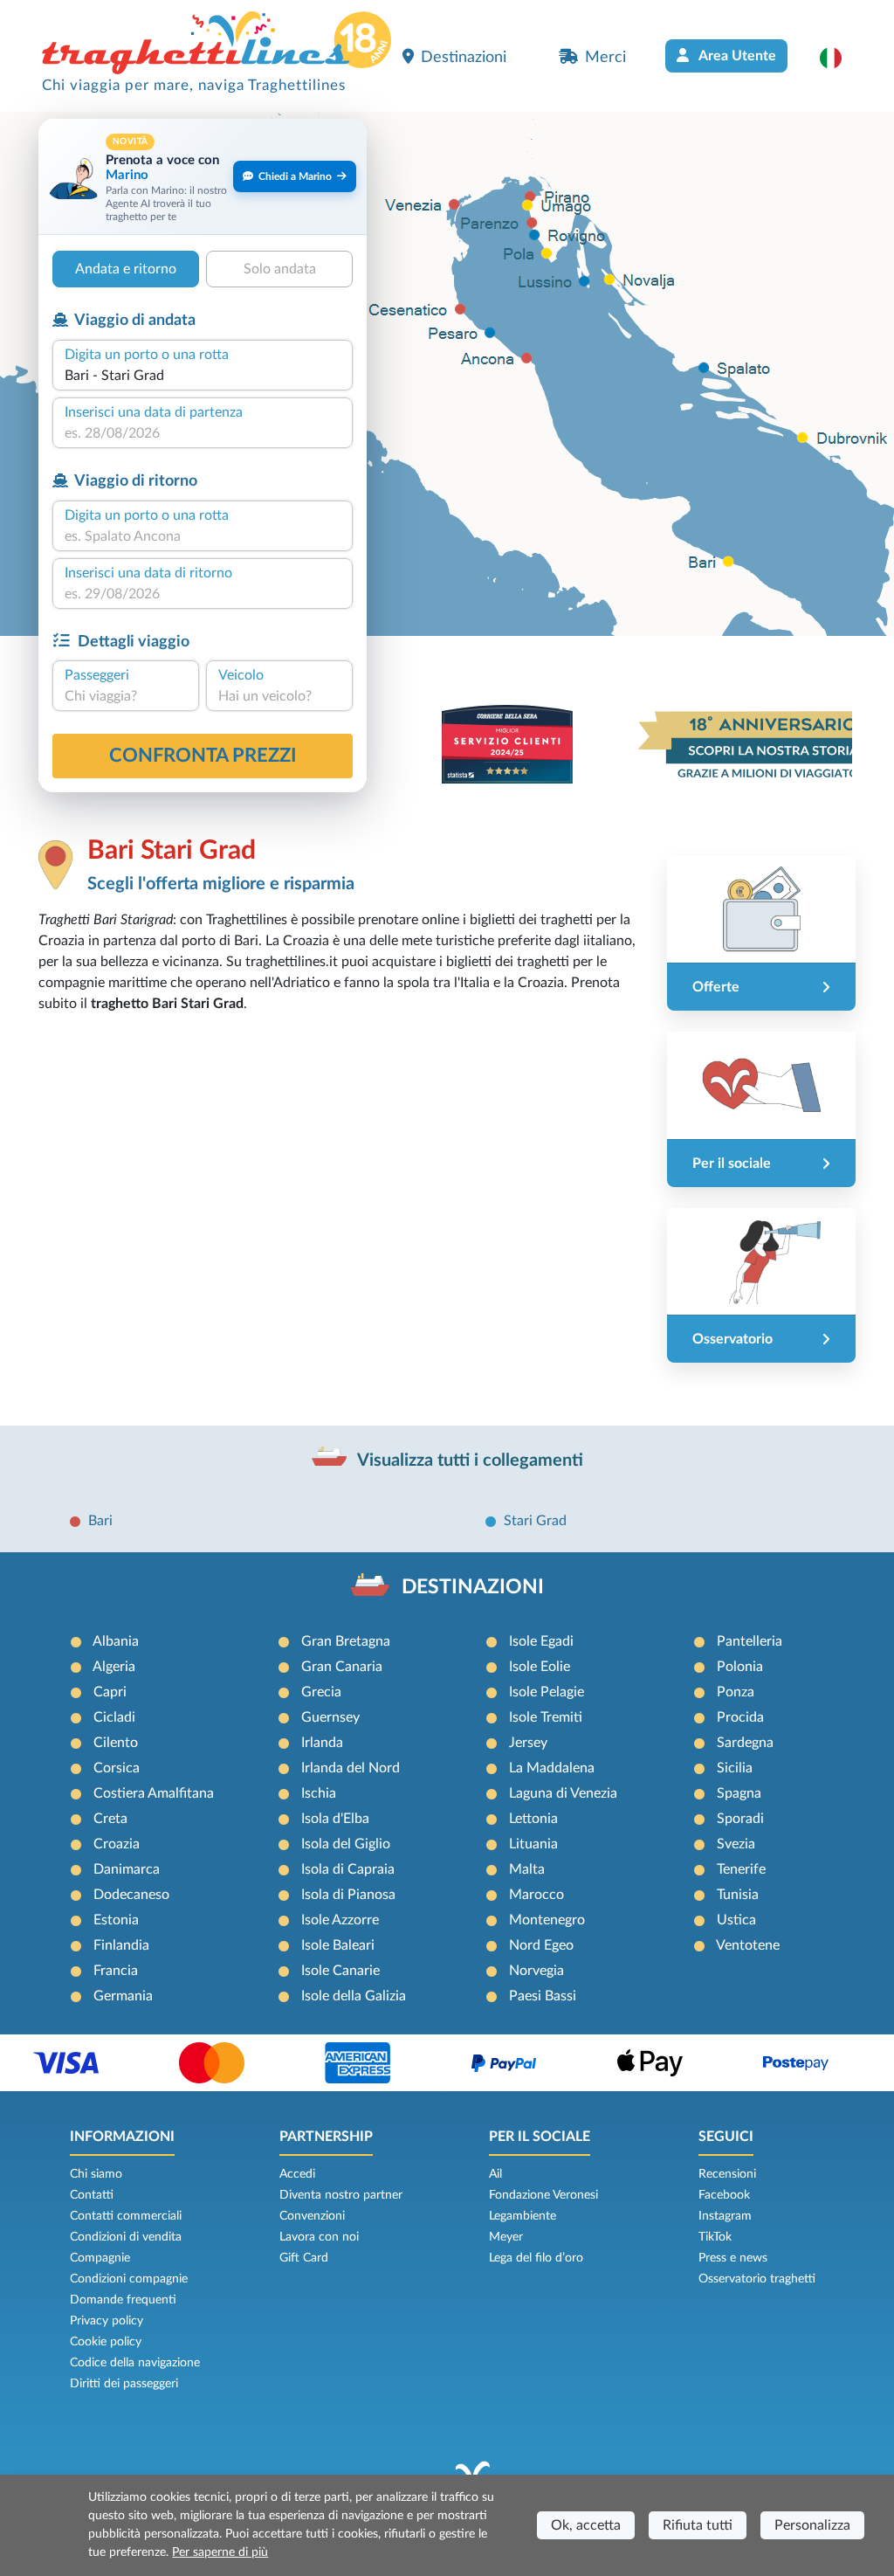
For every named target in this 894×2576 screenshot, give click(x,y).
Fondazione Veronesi (543, 2195)
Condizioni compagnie (129, 2279)
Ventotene (748, 1945)
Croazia (117, 1844)
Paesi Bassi (543, 1996)
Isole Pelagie (547, 1692)
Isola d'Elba (335, 1819)
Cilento (116, 1743)
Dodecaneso (131, 1895)
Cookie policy (106, 2342)
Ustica (736, 1920)
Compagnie (100, 2258)
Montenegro (547, 1920)
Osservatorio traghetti (757, 2279)
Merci (605, 57)
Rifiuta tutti (698, 2525)
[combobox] (203, 376)
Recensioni (727, 2174)
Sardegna (745, 1743)
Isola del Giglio (346, 1844)
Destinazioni (464, 57)
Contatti (92, 2195)
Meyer (506, 2237)
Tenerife (741, 1869)
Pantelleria (750, 1641)
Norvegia (536, 1971)
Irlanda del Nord (351, 1768)
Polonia (740, 1667)
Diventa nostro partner (341, 2195)
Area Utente (736, 56)
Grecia (321, 1692)
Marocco (536, 1895)
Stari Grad (535, 1521)
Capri (110, 1692)
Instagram (725, 2216)
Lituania (533, 1844)
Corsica (117, 1768)
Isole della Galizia (354, 1996)
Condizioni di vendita (126, 2237)
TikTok (715, 2237)
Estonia (116, 1920)
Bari (100, 1521)
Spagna (739, 1793)
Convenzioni (312, 2216)
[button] (839, 58)
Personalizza (812, 2525)
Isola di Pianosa (348, 1895)
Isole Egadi (541, 1641)
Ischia (319, 1793)
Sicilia (735, 1768)
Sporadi (740, 1819)
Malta (527, 1869)
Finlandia (121, 1945)
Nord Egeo (541, 1945)
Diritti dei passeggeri (124, 2384)
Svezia (736, 1844)
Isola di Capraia (348, 1869)
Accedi (297, 2174)
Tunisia (738, 1895)
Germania (123, 1996)
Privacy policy (107, 2321)
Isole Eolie (540, 1667)
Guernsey (330, 1717)
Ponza (736, 1692)
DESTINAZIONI (473, 1587)
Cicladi (114, 1717)
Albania (116, 1641)
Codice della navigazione (135, 2363)
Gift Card (304, 2258)
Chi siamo (96, 2174)
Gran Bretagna (346, 1641)
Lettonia (533, 1819)
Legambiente (523, 2216)
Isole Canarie (340, 1971)
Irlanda (322, 1743)
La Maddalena (552, 1768)
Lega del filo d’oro (536, 2258)
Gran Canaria (342, 1667)
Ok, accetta (586, 2525)
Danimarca (127, 1869)
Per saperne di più (220, 2552)
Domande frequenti (123, 2300)
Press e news (733, 2258)
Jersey (528, 1743)
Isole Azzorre (340, 1920)
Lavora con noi (319, 2237)
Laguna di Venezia (563, 1793)
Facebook (724, 2195)
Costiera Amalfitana (154, 1793)
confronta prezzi (203, 756)
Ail (495, 2174)
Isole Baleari (338, 1945)
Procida (740, 1717)
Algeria (114, 1667)
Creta (110, 1819)
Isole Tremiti (546, 1717)
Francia (116, 1971)
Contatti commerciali (126, 2216)
